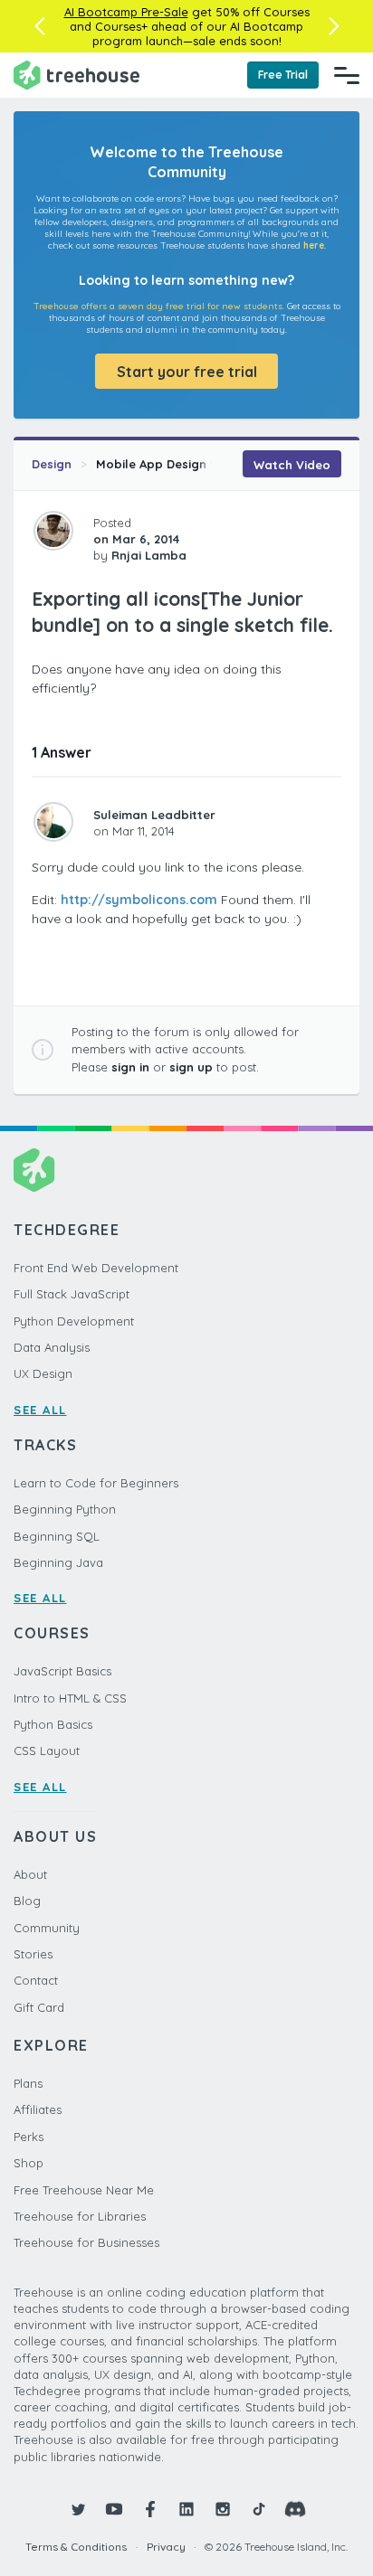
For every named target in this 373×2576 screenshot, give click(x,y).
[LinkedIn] (186, 2509)
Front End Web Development (96, 1268)
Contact (36, 1980)
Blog (27, 1901)
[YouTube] (114, 2509)
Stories (33, 1954)
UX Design (43, 1373)
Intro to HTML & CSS (70, 1698)
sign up (191, 1067)
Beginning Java (58, 1562)
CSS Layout (47, 1750)
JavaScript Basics (62, 1671)
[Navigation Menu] (347, 75)
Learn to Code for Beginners (96, 1483)
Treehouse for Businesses (86, 2242)
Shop (29, 2163)
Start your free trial (187, 372)
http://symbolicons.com (139, 900)
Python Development (74, 1321)
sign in (130, 1067)
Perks (29, 2137)
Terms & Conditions (76, 2547)
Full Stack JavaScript (72, 1294)
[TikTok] (259, 2509)
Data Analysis (52, 1347)
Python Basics (53, 1724)
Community (47, 1928)
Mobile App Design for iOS (174, 464)
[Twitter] (78, 2509)
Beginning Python (65, 1509)
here (314, 245)
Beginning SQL (57, 1536)
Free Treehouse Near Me (84, 2190)
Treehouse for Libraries (80, 2216)
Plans (28, 2083)
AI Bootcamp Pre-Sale (126, 12)
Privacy (166, 2547)
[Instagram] (223, 2509)
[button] (39, 26)
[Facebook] (150, 2509)
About (30, 1874)
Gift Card (39, 2007)
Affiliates (38, 2109)
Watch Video (292, 465)
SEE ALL (40, 1410)
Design (52, 464)
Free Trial (283, 75)
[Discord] (295, 2509)
